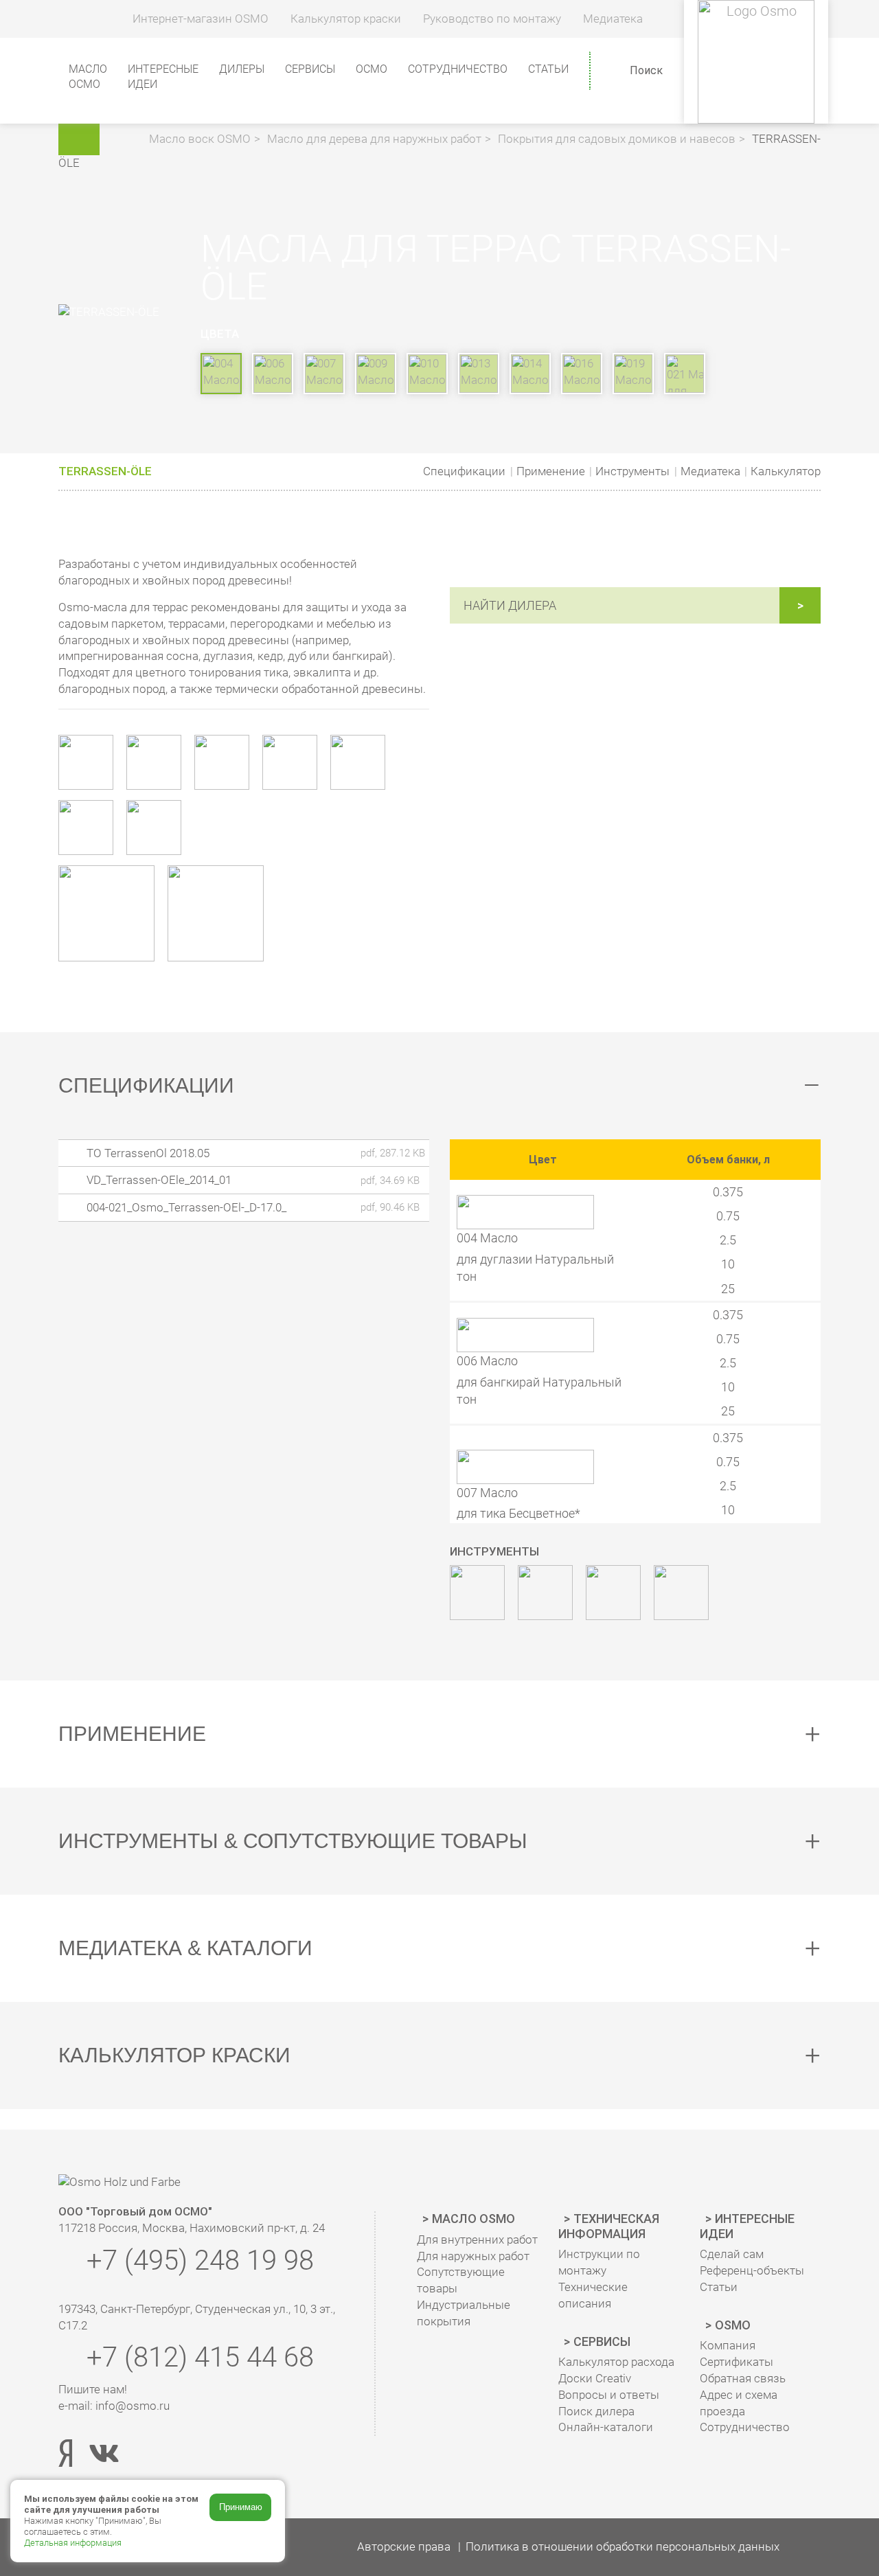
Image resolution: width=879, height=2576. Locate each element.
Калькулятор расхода (616, 2362)
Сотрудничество (458, 69)
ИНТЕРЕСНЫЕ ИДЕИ (163, 77)
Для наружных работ (473, 2256)
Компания (728, 2345)
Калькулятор (786, 471)
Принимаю (241, 2507)
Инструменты (632, 471)
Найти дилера (510, 605)
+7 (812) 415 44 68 (197, 2357)
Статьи (548, 69)
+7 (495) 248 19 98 (197, 2260)
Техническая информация (609, 2226)
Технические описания (593, 2295)
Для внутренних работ (477, 2239)
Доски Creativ (595, 2378)
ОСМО (372, 69)
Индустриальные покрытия (464, 2313)
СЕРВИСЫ (310, 69)
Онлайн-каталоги (606, 2427)
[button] (126, 139)
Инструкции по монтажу (599, 2262)
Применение (551, 471)
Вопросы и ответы (609, 2395)
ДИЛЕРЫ (242, 69)
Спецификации (464, 471)
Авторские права (404, 2546)
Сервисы (602, 2341)
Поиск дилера (596, 2411)
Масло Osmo (473, 2219)
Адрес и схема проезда (739, 2403)
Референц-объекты (752, 2270)
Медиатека (710, 471)
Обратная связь (743, 2378)
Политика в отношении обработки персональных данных (623, 2546)
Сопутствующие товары (461, 2280)
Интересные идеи (747, 2226)
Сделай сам (732, 2254)
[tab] (439, 1086)
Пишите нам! (93, 2389)
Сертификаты (737, 2362)
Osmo (733, 2325)
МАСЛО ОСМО (88, 77)
